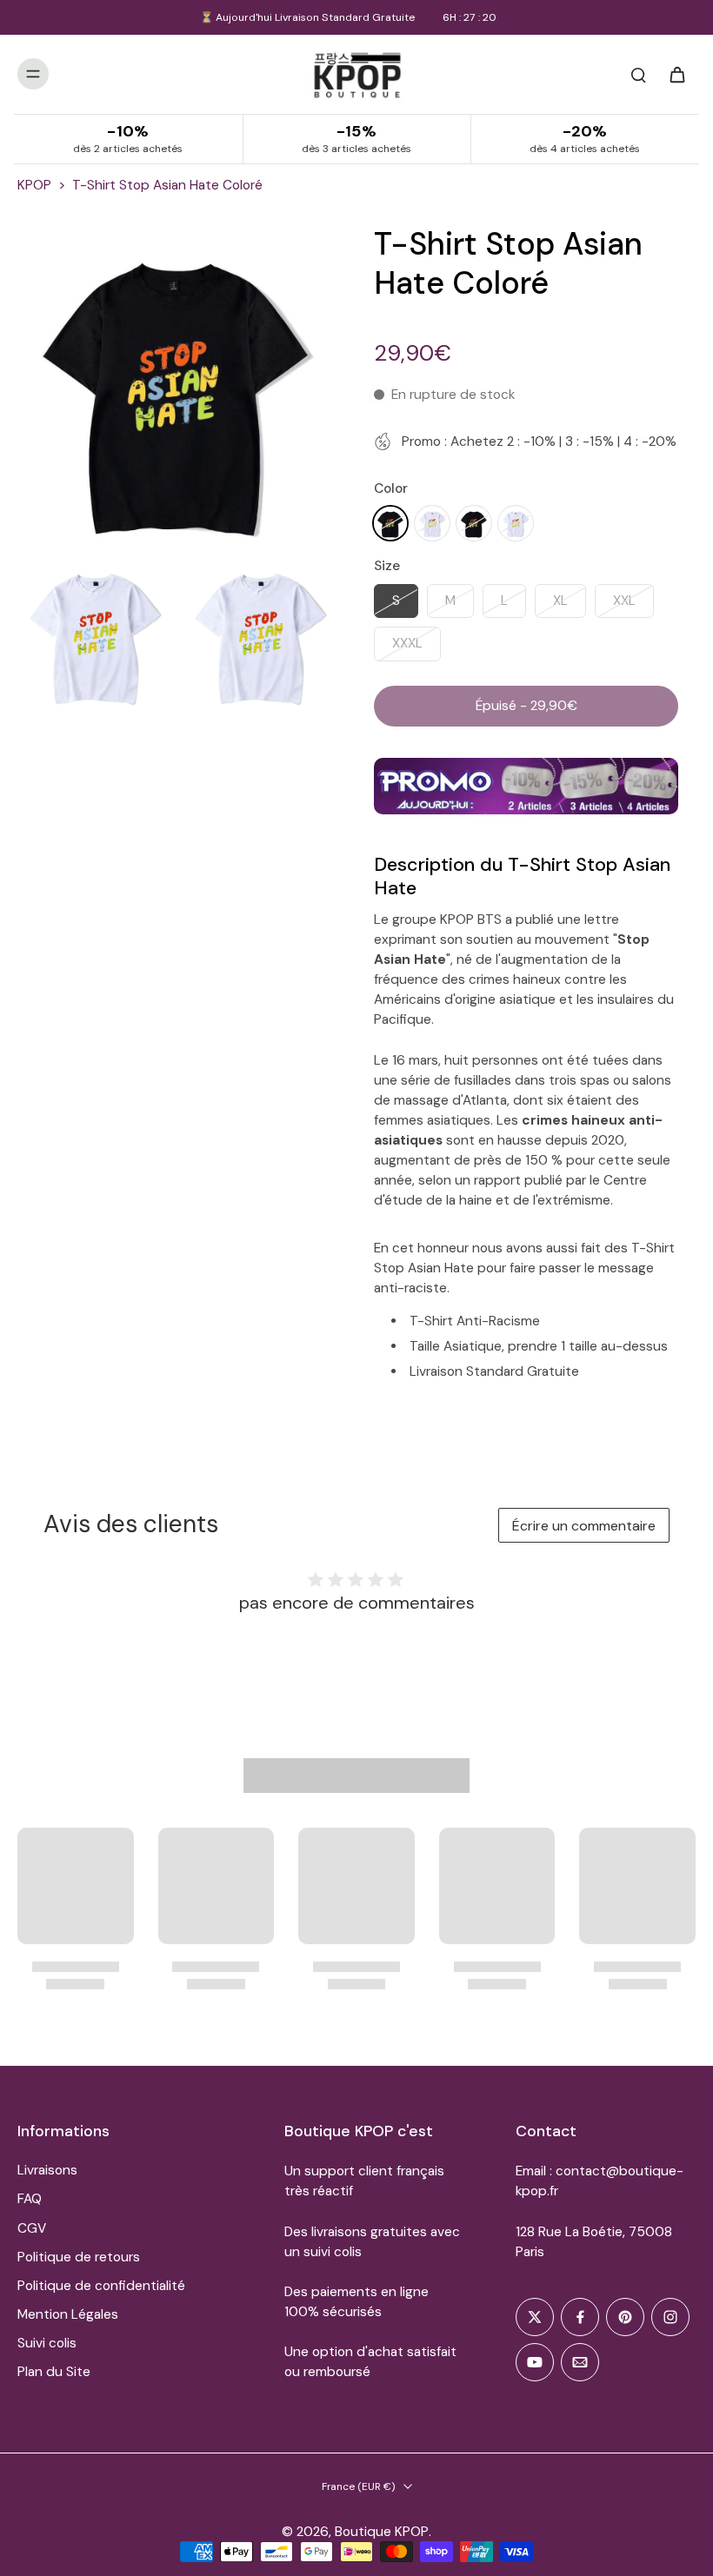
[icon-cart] (676, 74)
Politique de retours (79, 2257)
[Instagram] (670, 2317)
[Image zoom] (178, 385)
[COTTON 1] (516, 523)
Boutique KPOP (382, 2532)
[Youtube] (535, 2362)
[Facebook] (580, 2317)
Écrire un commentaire (584, 1526)
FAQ (30, 2199)
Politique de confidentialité (101, 2286)
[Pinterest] (625, 2317)
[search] (638, 74)
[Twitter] (535, 2317)
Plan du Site (54, 2372)
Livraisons (47, 2170)
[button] (526, 706)
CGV (32, 2228)
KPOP (34, 185)
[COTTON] (474, 523)
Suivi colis (47, 2343)
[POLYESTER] (390, 523)
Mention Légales (68, 2314)
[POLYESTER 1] (432, 523)
